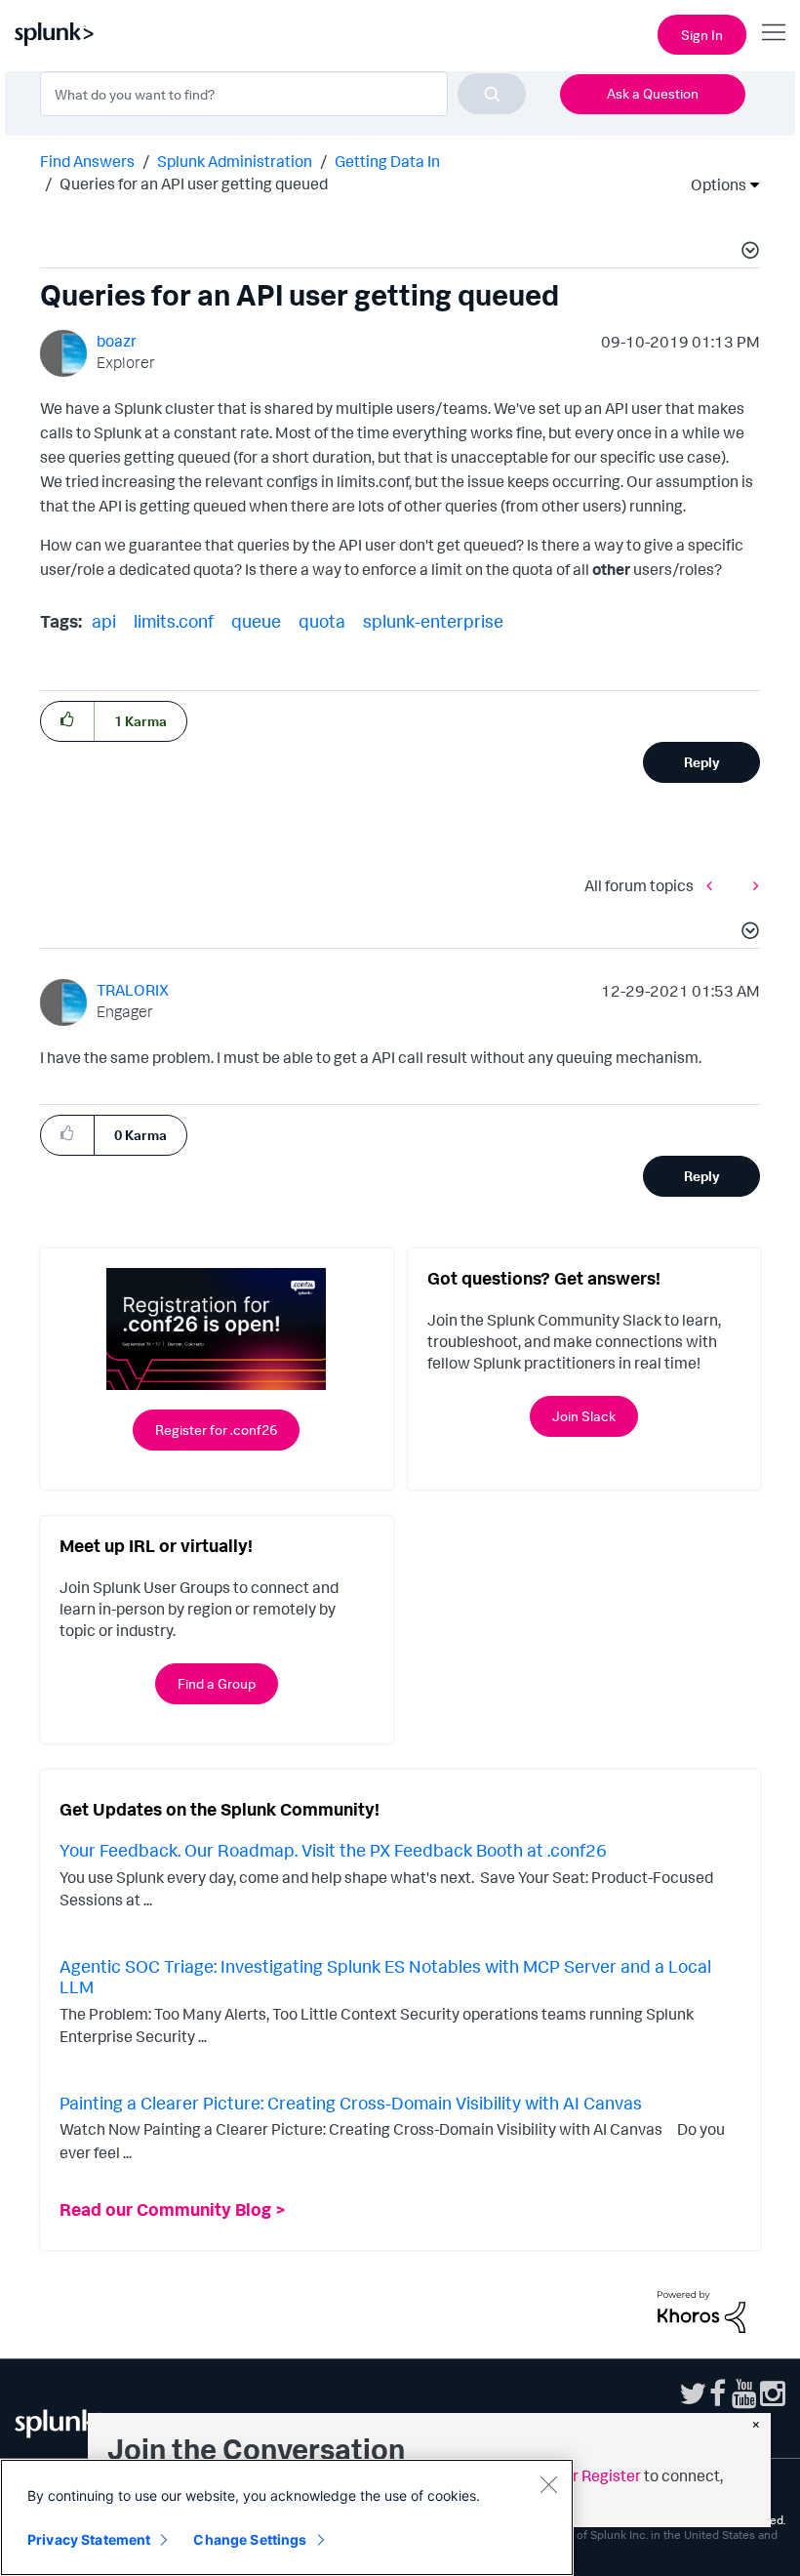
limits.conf (174, 621)
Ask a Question (653, 93)
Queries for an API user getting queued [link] (194, 184)
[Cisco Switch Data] (714, 885)
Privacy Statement (89, 2539)
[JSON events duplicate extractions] (751, 885)
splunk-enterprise (433, 621)
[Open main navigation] (774, 32)
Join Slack (584, 1416)
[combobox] (283, 94)
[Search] (492, 94)
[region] (287, 2517)
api (104, 621)
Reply (702, 762)
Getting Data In (387, 161)
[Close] (548, 2484)
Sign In (702, 35)
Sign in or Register (578, 2475)
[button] (747, 253)
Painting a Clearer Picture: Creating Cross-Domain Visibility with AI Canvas (351, 2103)
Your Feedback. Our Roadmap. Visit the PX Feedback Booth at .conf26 (333, 1850)
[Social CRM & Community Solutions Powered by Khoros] (701, 2310)
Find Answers (87, 161)
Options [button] (712, 184)
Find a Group (217, 1683)
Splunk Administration (235, 161)
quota (322, 621)
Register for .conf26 (216, 1430)
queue (256, 621)
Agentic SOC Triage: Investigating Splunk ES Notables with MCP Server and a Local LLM (385, 1977)
